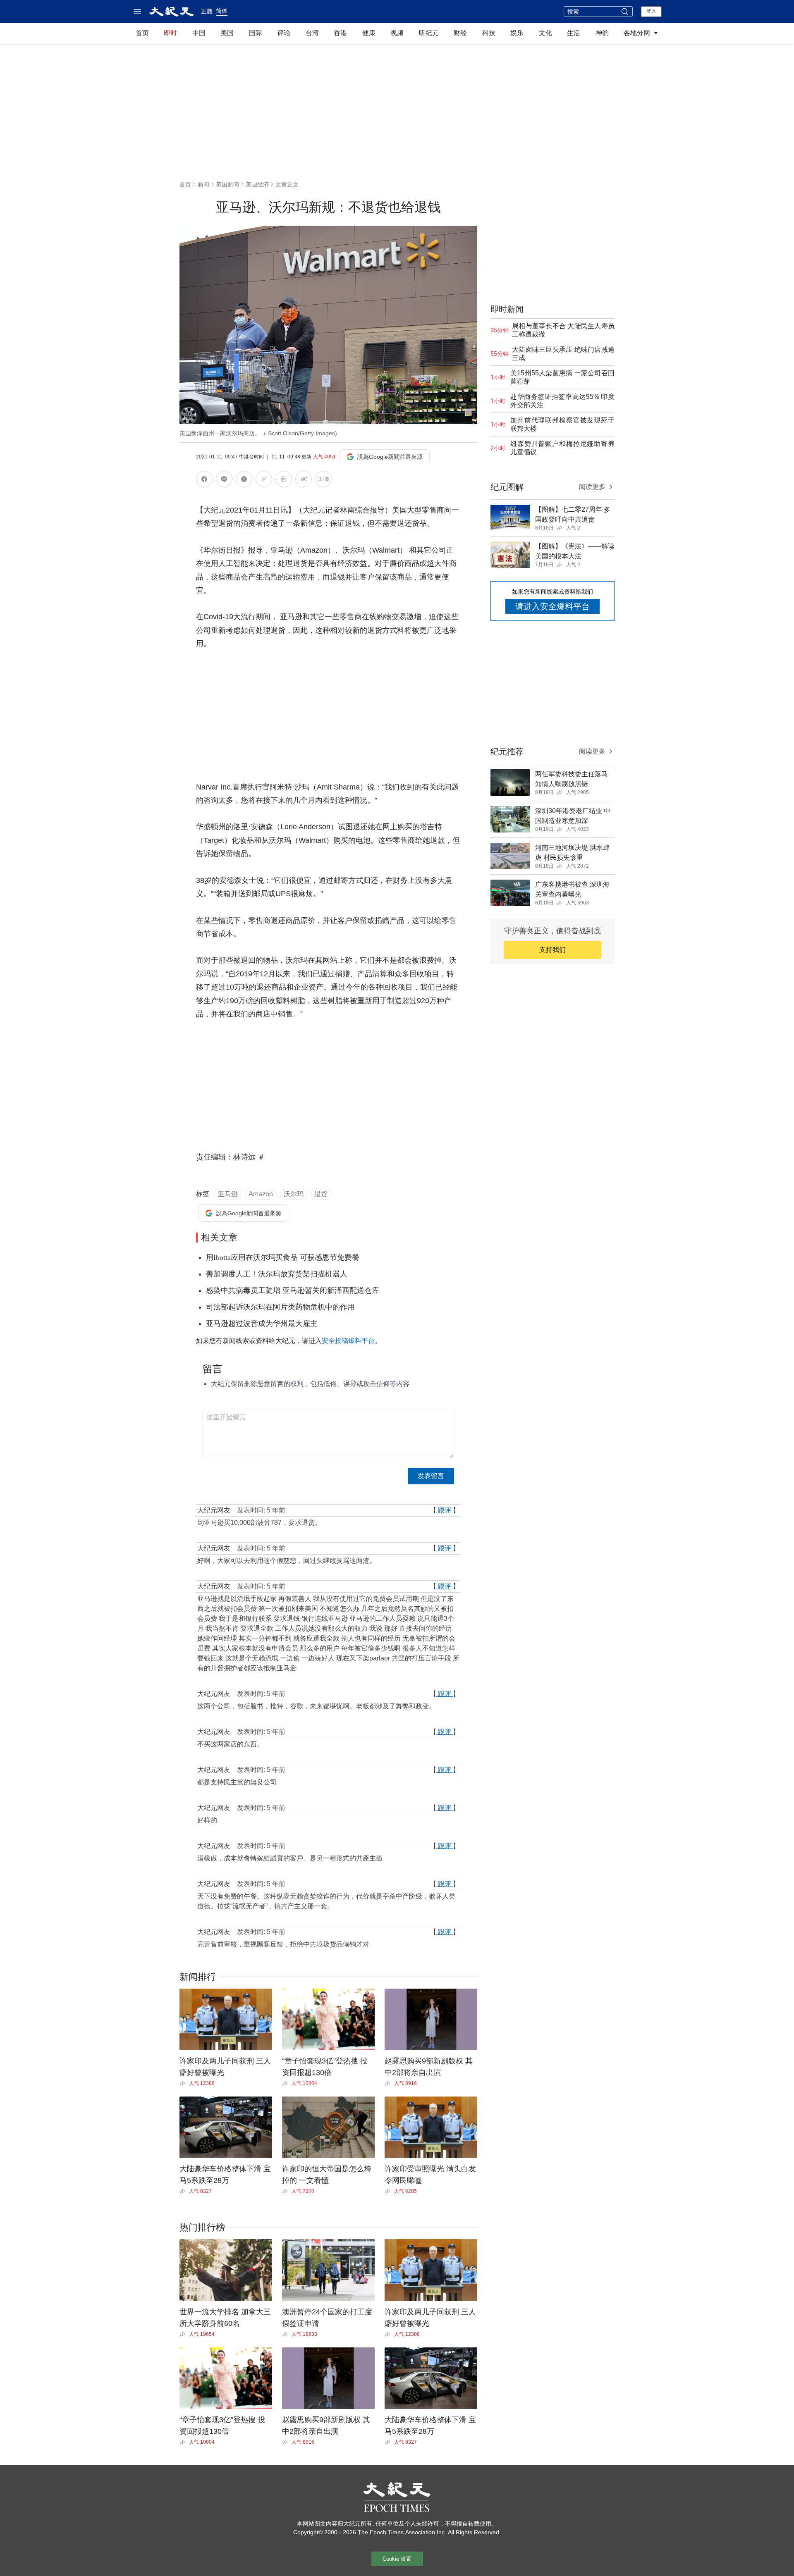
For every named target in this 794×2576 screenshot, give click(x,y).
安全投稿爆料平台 (348, 1341)
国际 (256, 33)
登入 (651, 11)
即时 (170, 33)
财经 (460, 33)
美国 (227, 33)
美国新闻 (227, 184)
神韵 (602, 33)
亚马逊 (228, 1194)
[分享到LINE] (224, 481)
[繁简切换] (323, 481)
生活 (574, 33)
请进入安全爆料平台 (552, 606)
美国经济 (257, 184)
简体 (222, 11)
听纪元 (429, 33)
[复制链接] (264, 479)
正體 (207, 11)
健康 (369, 33)
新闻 (203, 184)
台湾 (312, 33)
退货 (321, 1194)
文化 (545, 33)
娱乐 (517, 33)
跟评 (445, 1510)
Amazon (261, 1194)
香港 (340, 33)
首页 (142, 33)
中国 (199, 33)
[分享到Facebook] (204, 481)
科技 (489, 33)
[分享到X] (244, 481)
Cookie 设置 (397, 2559)
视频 (397, 33)
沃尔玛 (294, 1194)
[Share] (184, 2083)
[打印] (284, 481)
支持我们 (552, 950)
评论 (284, 33)
